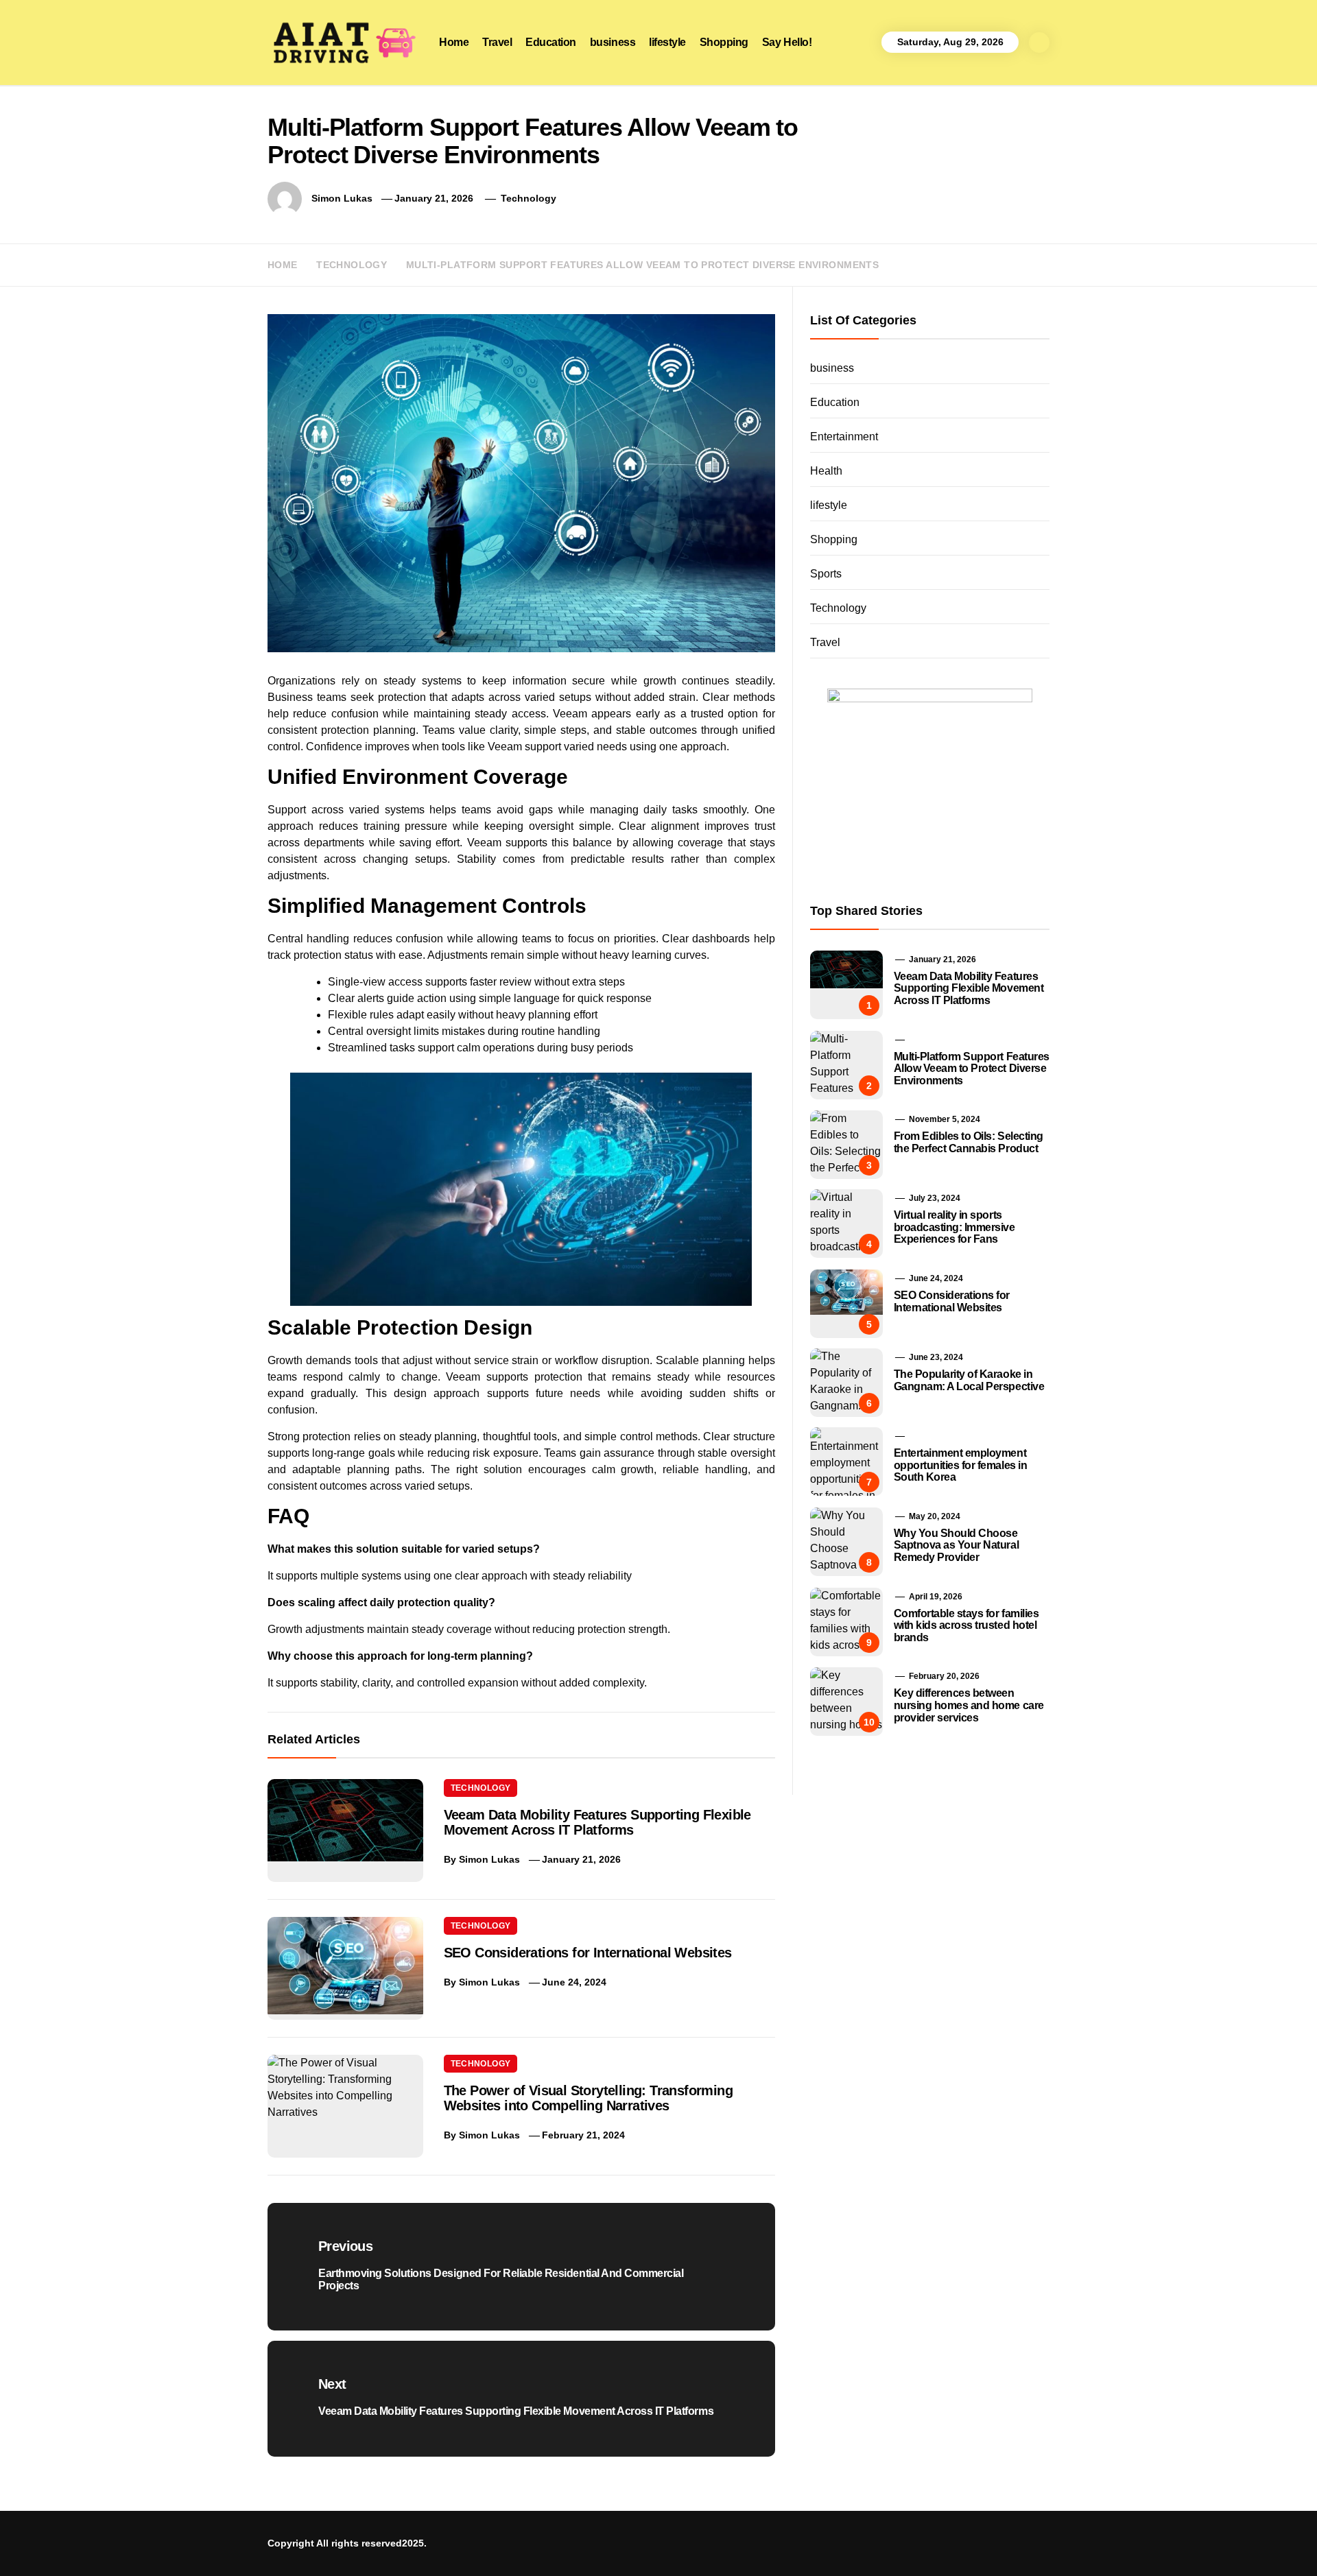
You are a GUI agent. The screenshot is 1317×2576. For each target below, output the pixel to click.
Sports (826, 574)
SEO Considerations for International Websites (588, 1953)
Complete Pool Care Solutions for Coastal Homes (808, 2468)
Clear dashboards (706, 939)
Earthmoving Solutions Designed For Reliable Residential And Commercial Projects (836, 2435)
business (613, 42)
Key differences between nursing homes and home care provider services (969, 1705)
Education (551, 42)
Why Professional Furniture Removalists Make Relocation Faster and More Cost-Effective (953, 2501)
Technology (529, 198)
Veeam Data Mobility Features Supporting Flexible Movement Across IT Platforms (597, 1822)
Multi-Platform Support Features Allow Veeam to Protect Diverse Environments (972, 1069)
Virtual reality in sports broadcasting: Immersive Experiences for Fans (954, 1227)
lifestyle (667, 42)
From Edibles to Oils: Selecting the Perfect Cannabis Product (969, 1142)
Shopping (724, 42)
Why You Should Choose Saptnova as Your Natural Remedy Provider (956, 1545)
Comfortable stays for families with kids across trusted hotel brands (966, 1625)
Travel (497, 42)
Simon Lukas (342, 198)
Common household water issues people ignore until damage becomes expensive (988, 2533)
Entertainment (844, 437)
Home (454, 42)
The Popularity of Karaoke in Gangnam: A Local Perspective (969, 1380)
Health (826, 471)
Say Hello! (787, 42)
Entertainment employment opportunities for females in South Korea (961, 1465)
